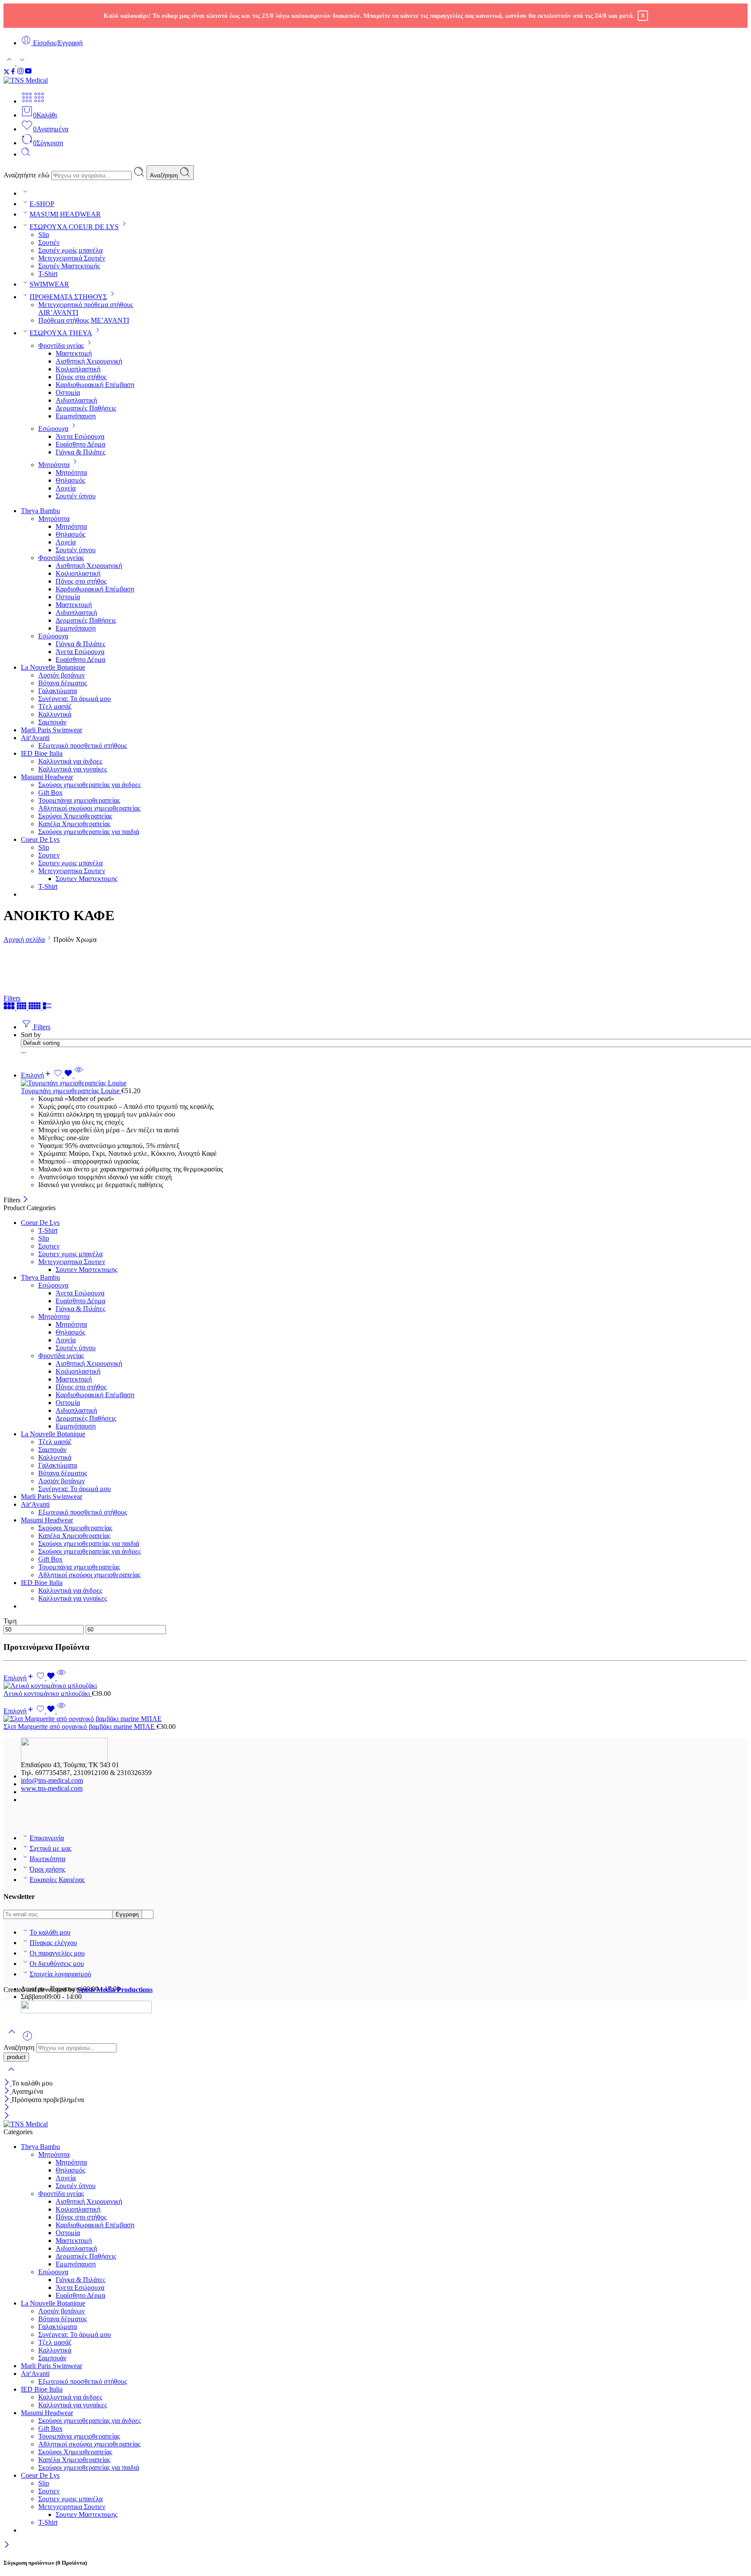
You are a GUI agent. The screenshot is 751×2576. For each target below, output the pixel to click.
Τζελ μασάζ (55, 706)
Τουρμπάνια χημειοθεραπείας (79, 800)
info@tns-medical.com (52, 1780)
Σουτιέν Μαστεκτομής (69, 266)
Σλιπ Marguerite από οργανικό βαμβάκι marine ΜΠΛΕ (80, 1727)
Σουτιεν (49, 855)
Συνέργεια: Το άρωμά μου (75, 699)
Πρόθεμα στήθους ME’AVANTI (84, 320)
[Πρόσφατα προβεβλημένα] (27, 2039)
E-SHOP (42, 204)
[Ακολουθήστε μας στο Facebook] (13, 72)
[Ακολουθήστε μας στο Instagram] (20, 72)
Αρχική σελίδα (24, 939)
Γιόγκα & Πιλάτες (80, 452)
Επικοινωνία (47, 1838)
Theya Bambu (40, 511)
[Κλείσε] (8, 2100)
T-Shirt (48, 274)
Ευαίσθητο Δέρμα (80, 444)
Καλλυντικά (55, 714)
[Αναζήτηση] (26, 154)
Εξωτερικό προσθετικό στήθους (83, 746)
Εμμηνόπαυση (76, 416)
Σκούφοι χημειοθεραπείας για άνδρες (90, 785)
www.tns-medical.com (52, 1788)
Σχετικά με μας (50, 1848)
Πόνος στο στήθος (81, 377)
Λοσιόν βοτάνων (61, 675)
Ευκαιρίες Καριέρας (57, 1880)
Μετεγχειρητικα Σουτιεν (72, 871)
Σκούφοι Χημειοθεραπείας (75, 816)
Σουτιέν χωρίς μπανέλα (70, 250)
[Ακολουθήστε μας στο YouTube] (28, 72)
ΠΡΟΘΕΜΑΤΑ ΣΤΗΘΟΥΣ (68, 297)
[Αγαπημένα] (64, 1075)
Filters (12, 998)
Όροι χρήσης (47, 1869)
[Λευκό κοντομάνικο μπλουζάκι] (375, 1686)
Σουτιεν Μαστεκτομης (86, 879)
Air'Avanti (35, 738)
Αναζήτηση (165, 175)
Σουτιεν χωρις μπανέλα (70, 863)
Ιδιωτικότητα (47, 1859)
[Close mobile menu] (7, 2116)
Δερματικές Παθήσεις (86, 408)
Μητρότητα (54, 465)
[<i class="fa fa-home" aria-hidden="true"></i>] (25, 193)
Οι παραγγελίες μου (57, 1953)
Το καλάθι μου (50, 1932)
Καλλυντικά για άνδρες (70, 761)
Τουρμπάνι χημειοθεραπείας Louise (71, 1091)
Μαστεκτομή (74, 353)
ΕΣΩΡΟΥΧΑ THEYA (61, 333)
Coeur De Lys (40, 839)
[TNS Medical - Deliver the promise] (47, 80)
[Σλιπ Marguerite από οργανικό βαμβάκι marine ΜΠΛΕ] (375, 1719)
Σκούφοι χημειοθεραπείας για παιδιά (89, 832)
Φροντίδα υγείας (61, 345)
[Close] (25, 1200)
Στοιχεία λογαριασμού (60, 1974)
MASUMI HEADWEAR (65, 214)
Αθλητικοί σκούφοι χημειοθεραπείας (89, 808)
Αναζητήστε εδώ (27, 175)
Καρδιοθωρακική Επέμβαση (95, 385)
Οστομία (68, 392)
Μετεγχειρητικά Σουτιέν (72, 258)
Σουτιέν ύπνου (76, 496)
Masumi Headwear (47, 777)
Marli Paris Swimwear (52, 730)
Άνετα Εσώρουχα (80, 436)
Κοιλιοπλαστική (78, 369)
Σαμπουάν (52, 722)
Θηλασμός (70, 480)
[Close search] (11, 2075)
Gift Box (50, 792)
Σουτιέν (49, 242)
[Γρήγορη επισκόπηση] (79, 1075)
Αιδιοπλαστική (76, 400)
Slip (44, 235)
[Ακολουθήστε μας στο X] (7, 72)
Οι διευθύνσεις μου (57, 1964)
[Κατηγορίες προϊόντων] (27, 101)
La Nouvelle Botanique (53, 667)
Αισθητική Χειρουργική (89, 361)
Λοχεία (66, 488)
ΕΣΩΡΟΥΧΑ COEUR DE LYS (74, 227)
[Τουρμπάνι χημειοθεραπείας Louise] (384, 1083)
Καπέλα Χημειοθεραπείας (74, 824)
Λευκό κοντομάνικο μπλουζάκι (48, 1693)
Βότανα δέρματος (63, 683)
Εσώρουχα (53, 429)
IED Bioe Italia (42, 753)
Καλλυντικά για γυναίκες (73, 769)
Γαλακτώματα (58, 691)
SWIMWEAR (49, 284)
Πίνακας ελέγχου (53, 1943)
